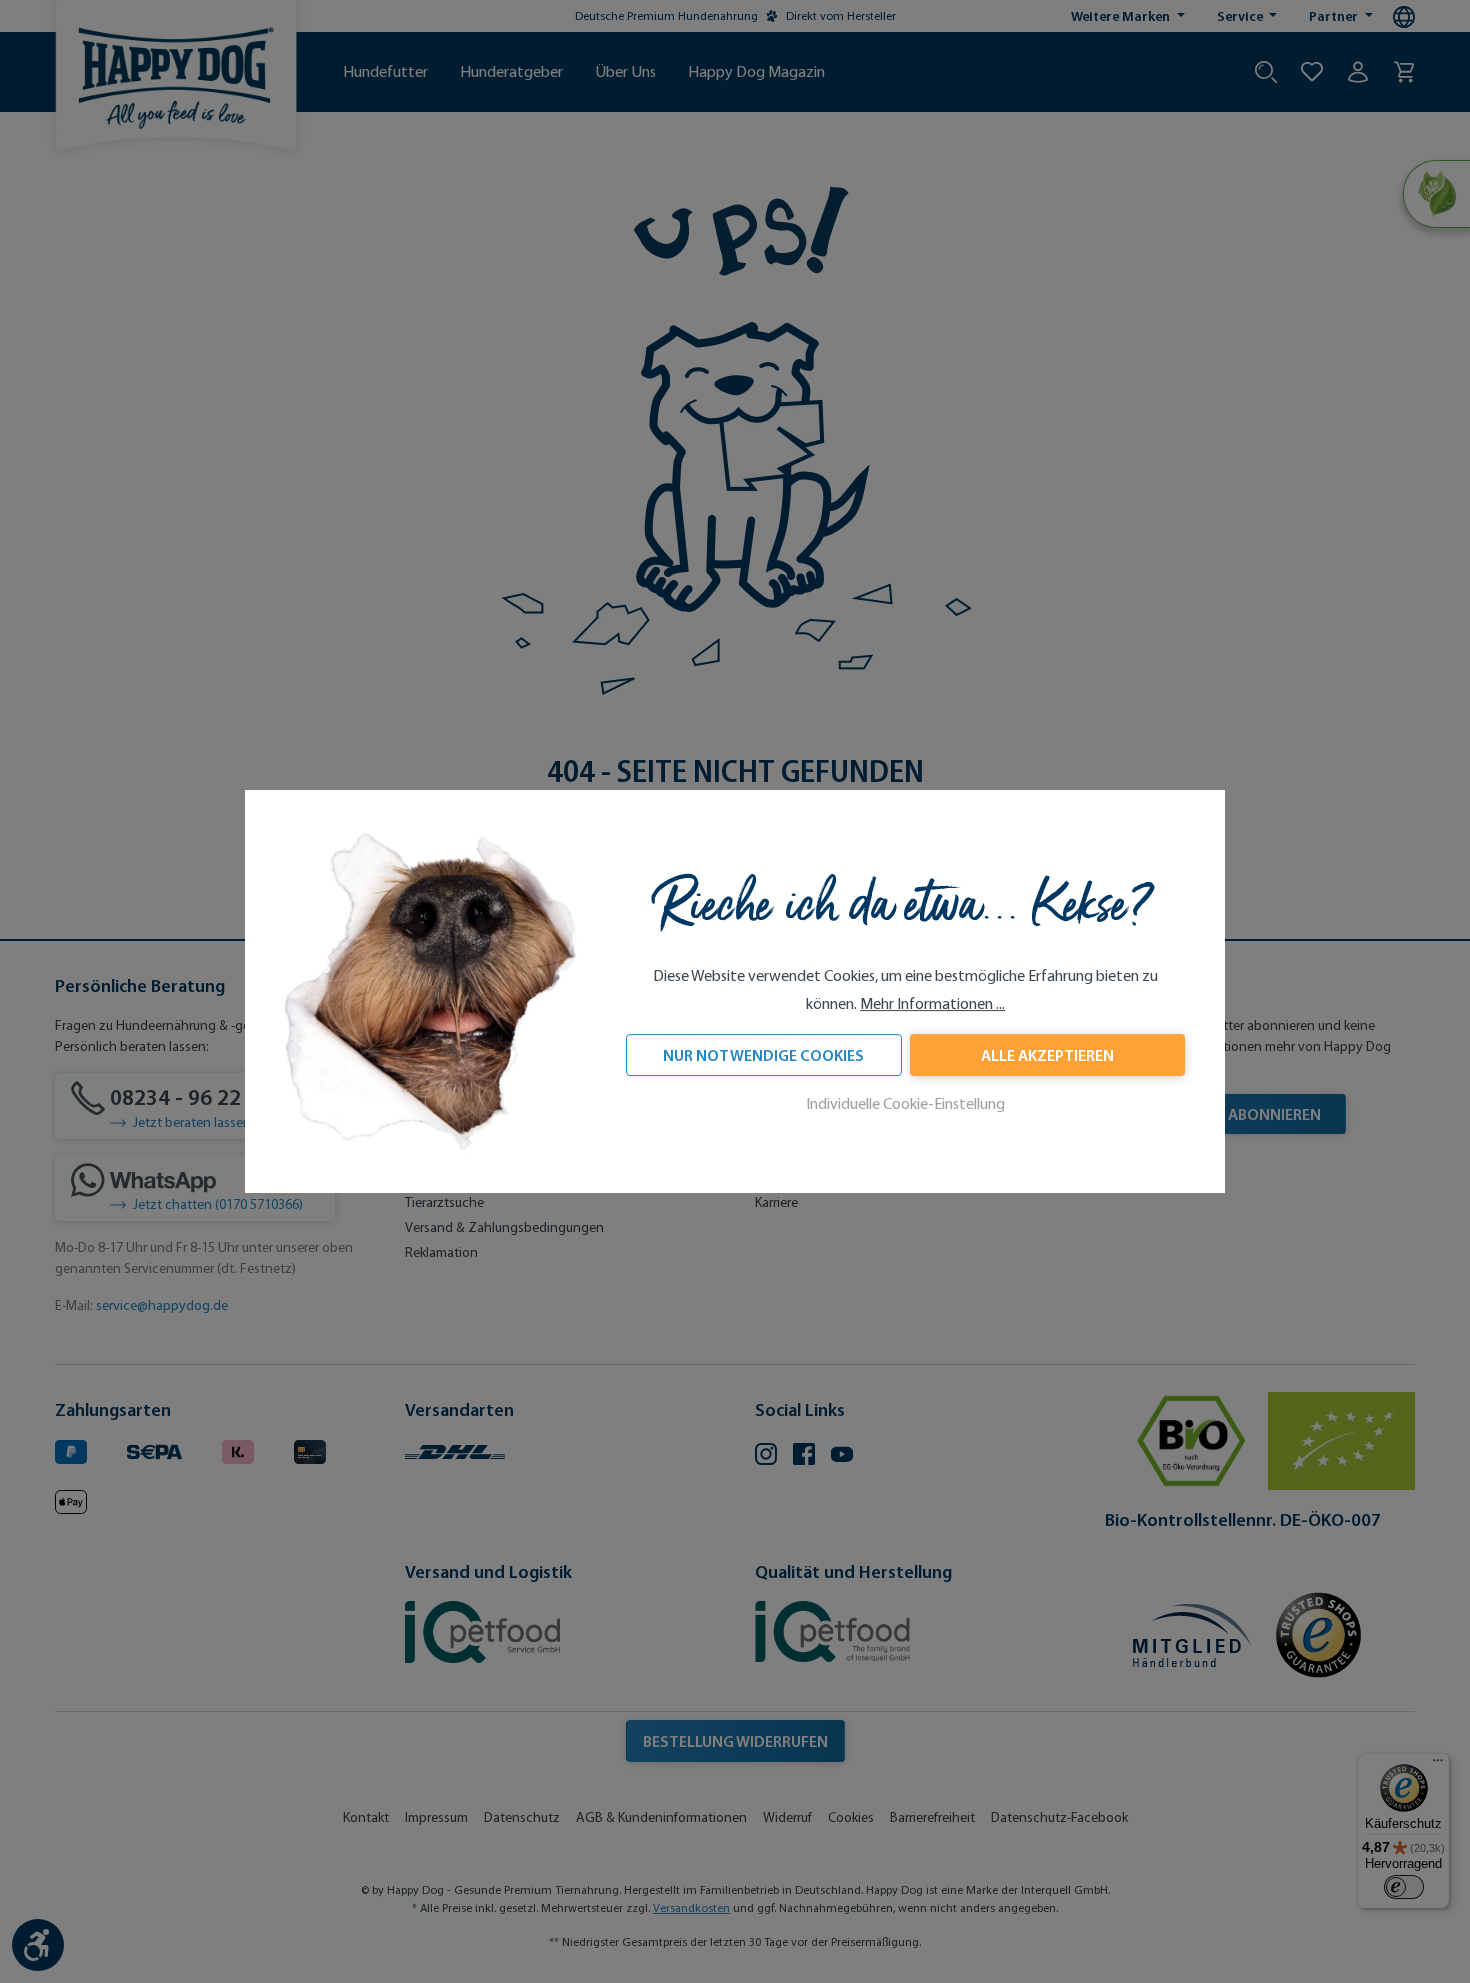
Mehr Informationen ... (932, 1004)
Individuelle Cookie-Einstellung (905, 1104)
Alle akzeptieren (1047, 1056)
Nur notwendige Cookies (763, 1056)
